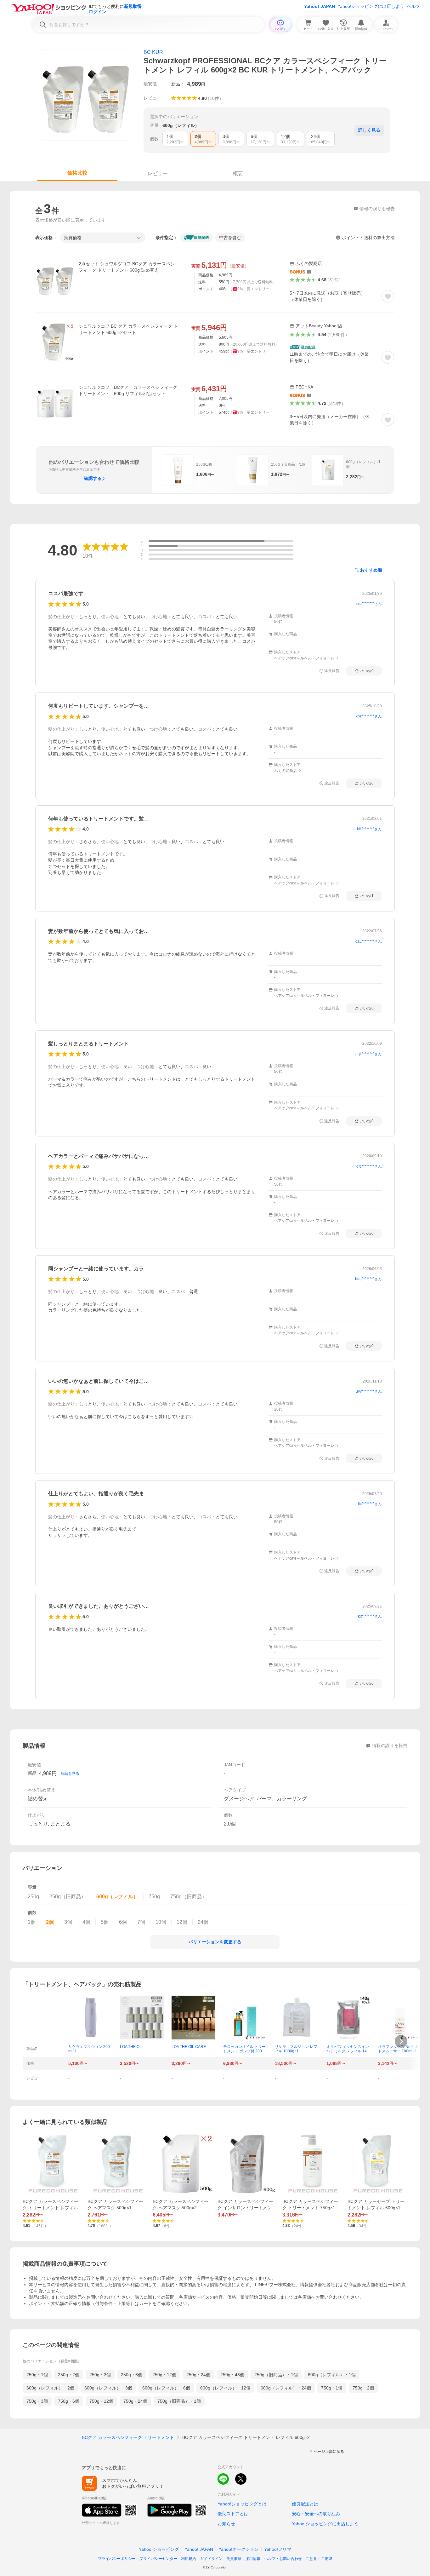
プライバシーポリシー (117, 2559)
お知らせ (226, 2524)
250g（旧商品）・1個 (276, 2375)
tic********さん (370, 1504)
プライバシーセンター (158, 2559)
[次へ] (401, 2041)
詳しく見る (369, 130)
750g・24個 (135, 2401)
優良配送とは (305, 2504)
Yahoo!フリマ (278, 2549)
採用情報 (253, 2559)
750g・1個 (332, 2388)
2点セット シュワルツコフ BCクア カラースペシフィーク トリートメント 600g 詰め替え (127, 267)
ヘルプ (413, 6)
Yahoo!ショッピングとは (242, 2504)
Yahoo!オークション (239, 2549)
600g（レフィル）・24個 (286, 2388)
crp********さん (369, 604)
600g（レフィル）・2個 (50, 2388)
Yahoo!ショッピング (159, 2549)
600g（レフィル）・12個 (225, 2388)
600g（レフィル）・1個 (332, 2375)
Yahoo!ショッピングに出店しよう (371, 6)
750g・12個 (101, 2401)
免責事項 (234, 2559)
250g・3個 (100, 2375)
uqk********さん (369, 1054)
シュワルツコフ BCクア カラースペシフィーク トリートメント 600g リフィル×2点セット (129, 390)
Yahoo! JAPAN (320, 6)
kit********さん (370, 1616)
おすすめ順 (371, 570)
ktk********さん (369, 829)
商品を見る (70, 1774)
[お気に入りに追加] (388, 296)
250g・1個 (37, 2375)
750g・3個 (37, 2401)
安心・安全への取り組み (316, 2514)
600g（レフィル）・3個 (108, 2388)
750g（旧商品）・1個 (179, 2401)
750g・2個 (363, 2388)
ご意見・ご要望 (319, 2559)
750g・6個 (69, 2401)
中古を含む (230, 238)
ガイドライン (211, 2559)
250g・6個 (132, 2375)
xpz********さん (369, 716)
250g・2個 (69, 2375)
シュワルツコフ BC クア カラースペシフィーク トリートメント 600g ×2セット (128, 329)
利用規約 (189, 2559)
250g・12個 (164, 2375)
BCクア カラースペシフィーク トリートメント (128, 2437)
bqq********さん (368, 1279)
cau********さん (369, 941)
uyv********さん (369, 1391)
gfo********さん (369, 1166)
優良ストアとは (233, 2514)
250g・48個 (232, 2375)
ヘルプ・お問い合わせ (283, 2559)
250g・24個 (198, 2375)
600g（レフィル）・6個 (166, 2388)
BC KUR (153, 52)
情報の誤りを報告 (390, 1745)
